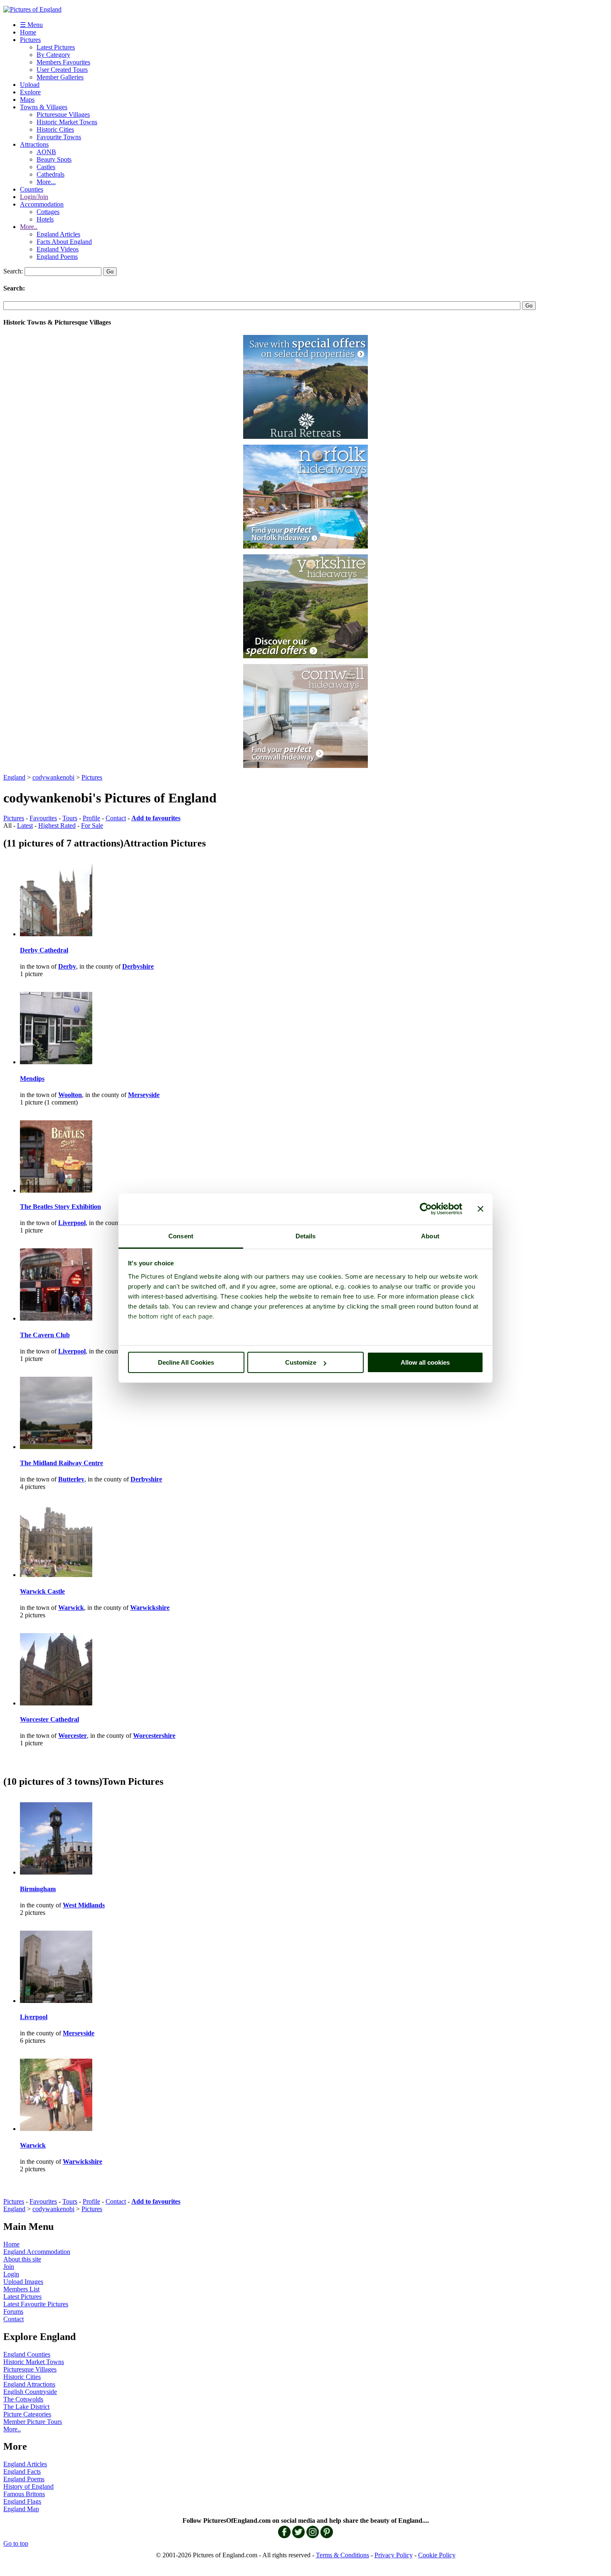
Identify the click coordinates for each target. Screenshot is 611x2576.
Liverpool (34, 2017)
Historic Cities (55, 129)
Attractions (34, 144)
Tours (70, 818)
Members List (21, 2289)
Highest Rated (57, 825)
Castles (46, 167)
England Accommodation (37, 2252)
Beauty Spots (54, 159)
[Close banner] (480, 1209)
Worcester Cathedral (49, 1719)
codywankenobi (53, 777)
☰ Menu (31, 25)
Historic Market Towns (67, 122)
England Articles (58, 234)
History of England (28, 2486)
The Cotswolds (23, 2399)
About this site (22, 2259)
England (14, 777)
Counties (32, 189)
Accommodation (42, 204)
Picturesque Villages (63, 114)
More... (46, 182)
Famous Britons (24, 2494)
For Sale (92, 825)
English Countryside (30, 2392)
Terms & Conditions (342, 2555)
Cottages (48, 212)
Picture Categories (27, 2414)
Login (11, 2274)
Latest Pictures (56, 47)
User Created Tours (62, 70)
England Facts (22, 2471)
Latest (25, 825)
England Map (21, 2509)
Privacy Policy (394, 2555)
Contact (116, 818)
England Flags (22, 2501)
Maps (27, 100)
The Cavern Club (45, 1335)
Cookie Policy (437, 2555)
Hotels (45, 219)
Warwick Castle (42, 1591)
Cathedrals (51, 174)
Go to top (16, 2543)
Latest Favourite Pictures (36, 2304)
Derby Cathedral (44, 950)
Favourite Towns (59, 137)
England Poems (57, 257)
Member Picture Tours (33, 2422)
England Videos (58, 249)
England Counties (27, 2354)
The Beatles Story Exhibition (60, 1207)
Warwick (33, 2145)
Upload (30, 85)
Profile (91, 818)
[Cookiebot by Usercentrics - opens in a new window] (426, 1209)
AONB (46, 152)
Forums (13, 2312)
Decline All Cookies (186, 1362)
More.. (29, 227)
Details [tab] (306, 1236)
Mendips (32, 1079)
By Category (53, 55)
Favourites (43, 818)
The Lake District (26, 2407)
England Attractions (29, 2384)
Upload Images (23, 2282)
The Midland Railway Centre (62, 1463)
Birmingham (38, 1889)
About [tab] (430, 1236)
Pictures (30, 40)
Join (9, 2267)
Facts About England (64, 242)
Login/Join (34, 197)
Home (28, 32)
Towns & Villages (44, 107)
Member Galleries (60, 77)
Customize (301, 1362)
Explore (30, 92)
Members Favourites (63, 62)
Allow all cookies (425, 1362)
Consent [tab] (181, 1236)
